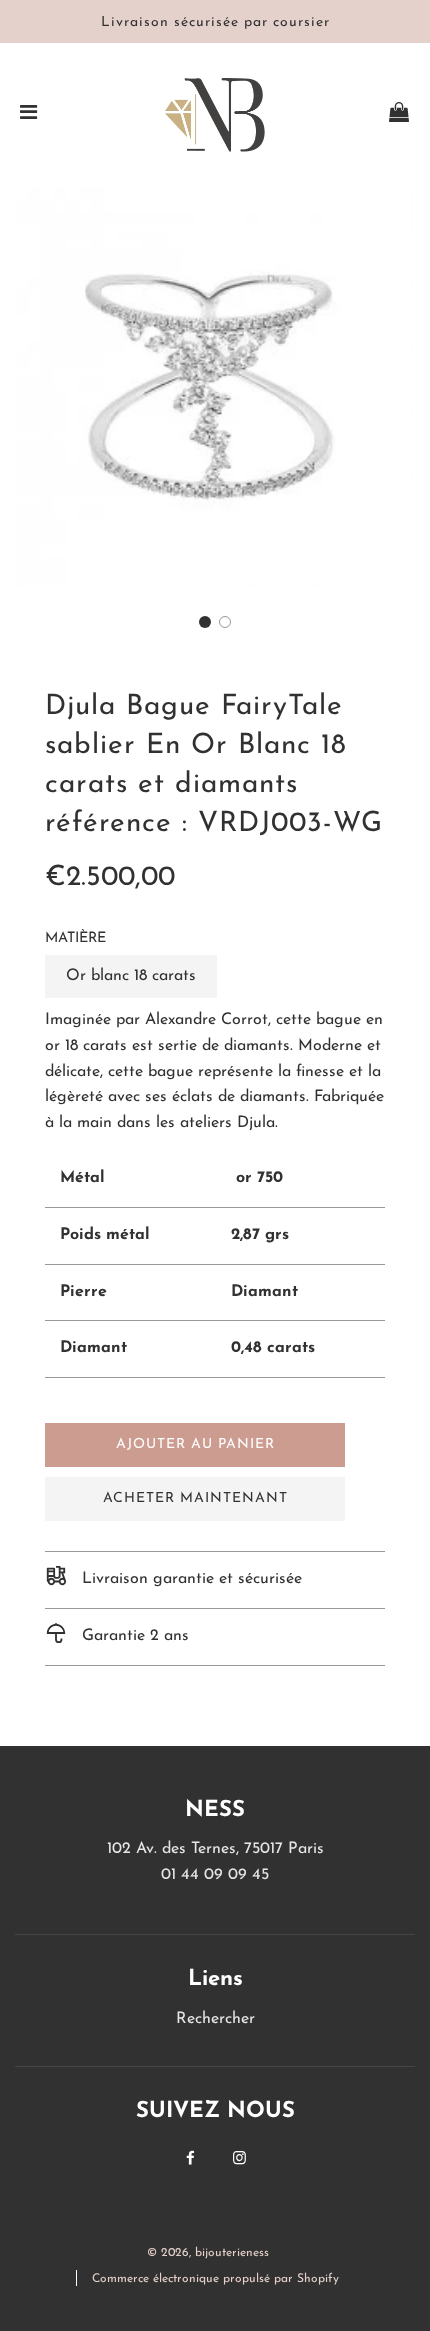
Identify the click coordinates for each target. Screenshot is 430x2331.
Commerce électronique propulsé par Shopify (215, 2279)
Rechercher (215, 2019)
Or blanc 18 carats (131, 976)
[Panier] (399, 115)
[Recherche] (342, 115)
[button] (205, 622)
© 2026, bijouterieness (208, 2253)
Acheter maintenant (195, 1498)
